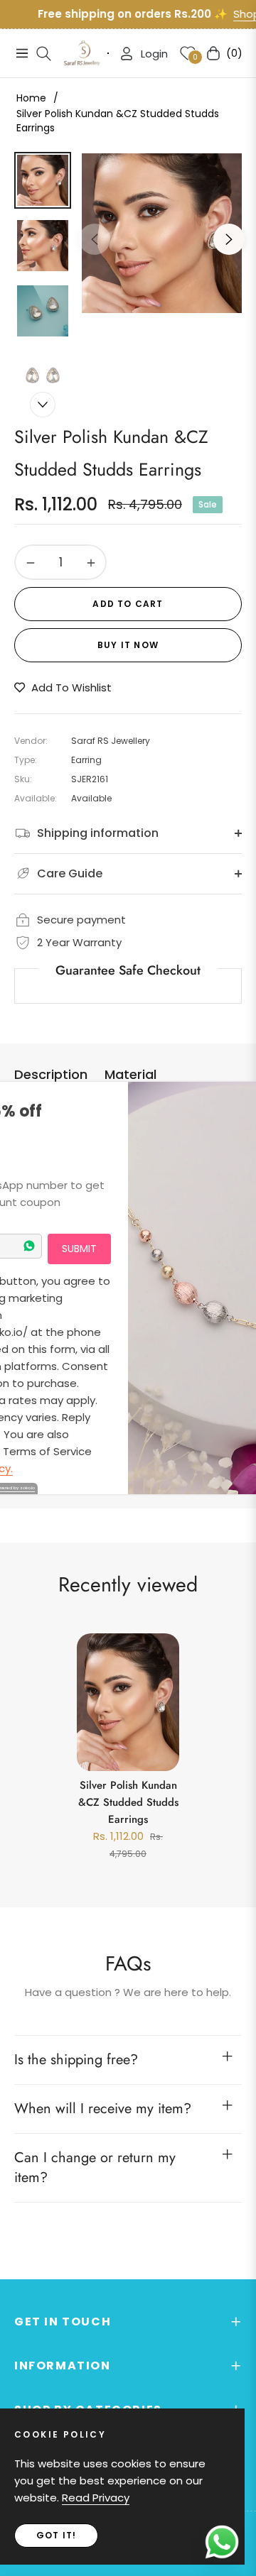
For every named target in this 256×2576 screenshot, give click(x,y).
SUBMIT (79, 1249)
